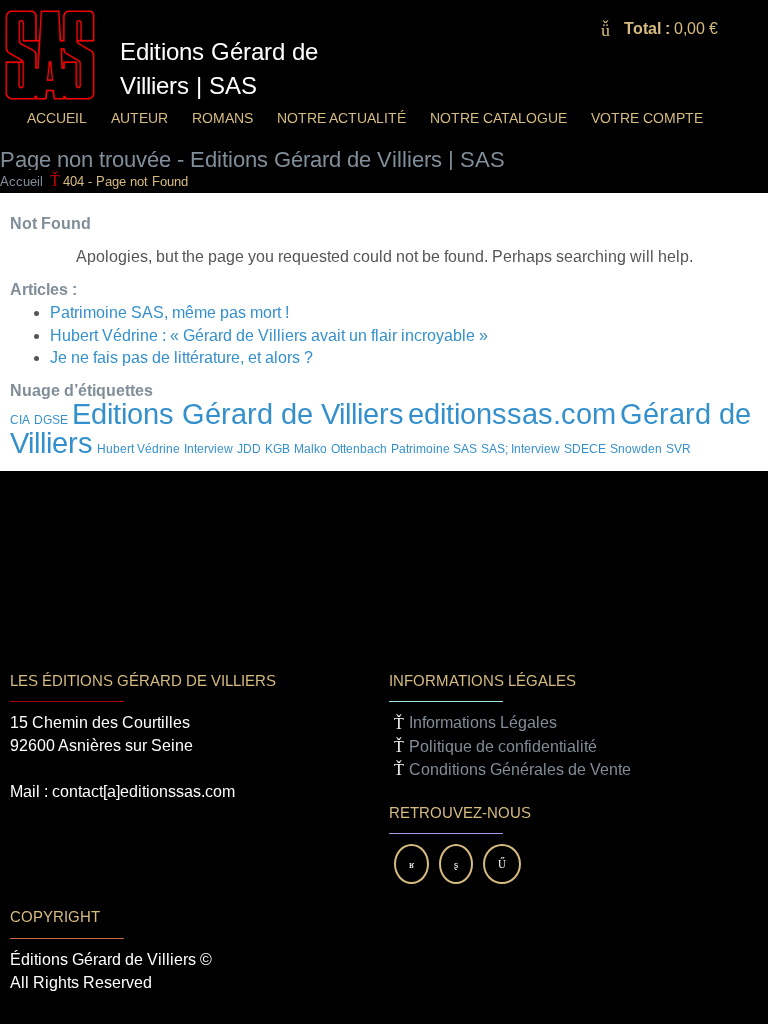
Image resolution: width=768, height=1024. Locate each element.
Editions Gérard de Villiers (238, 413)
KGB (277, 449)
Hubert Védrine (138, 449)
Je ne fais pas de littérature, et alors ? (181, 357)
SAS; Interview (520, 449)
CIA (20, 420)
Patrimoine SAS (434, 449)
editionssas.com (512, 413)
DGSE (51, 420)
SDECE (585, 449)
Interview (208, 449)
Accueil (21, 181)
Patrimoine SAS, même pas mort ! (169, 312)
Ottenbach (359, 449)
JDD (249, 449)
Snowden (636, 449)
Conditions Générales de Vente (520, 769)
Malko (310, 449)
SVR (678, 449)
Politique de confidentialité (503, 746)
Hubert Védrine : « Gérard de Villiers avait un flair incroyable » (269, 335)
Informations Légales (483, 722)
